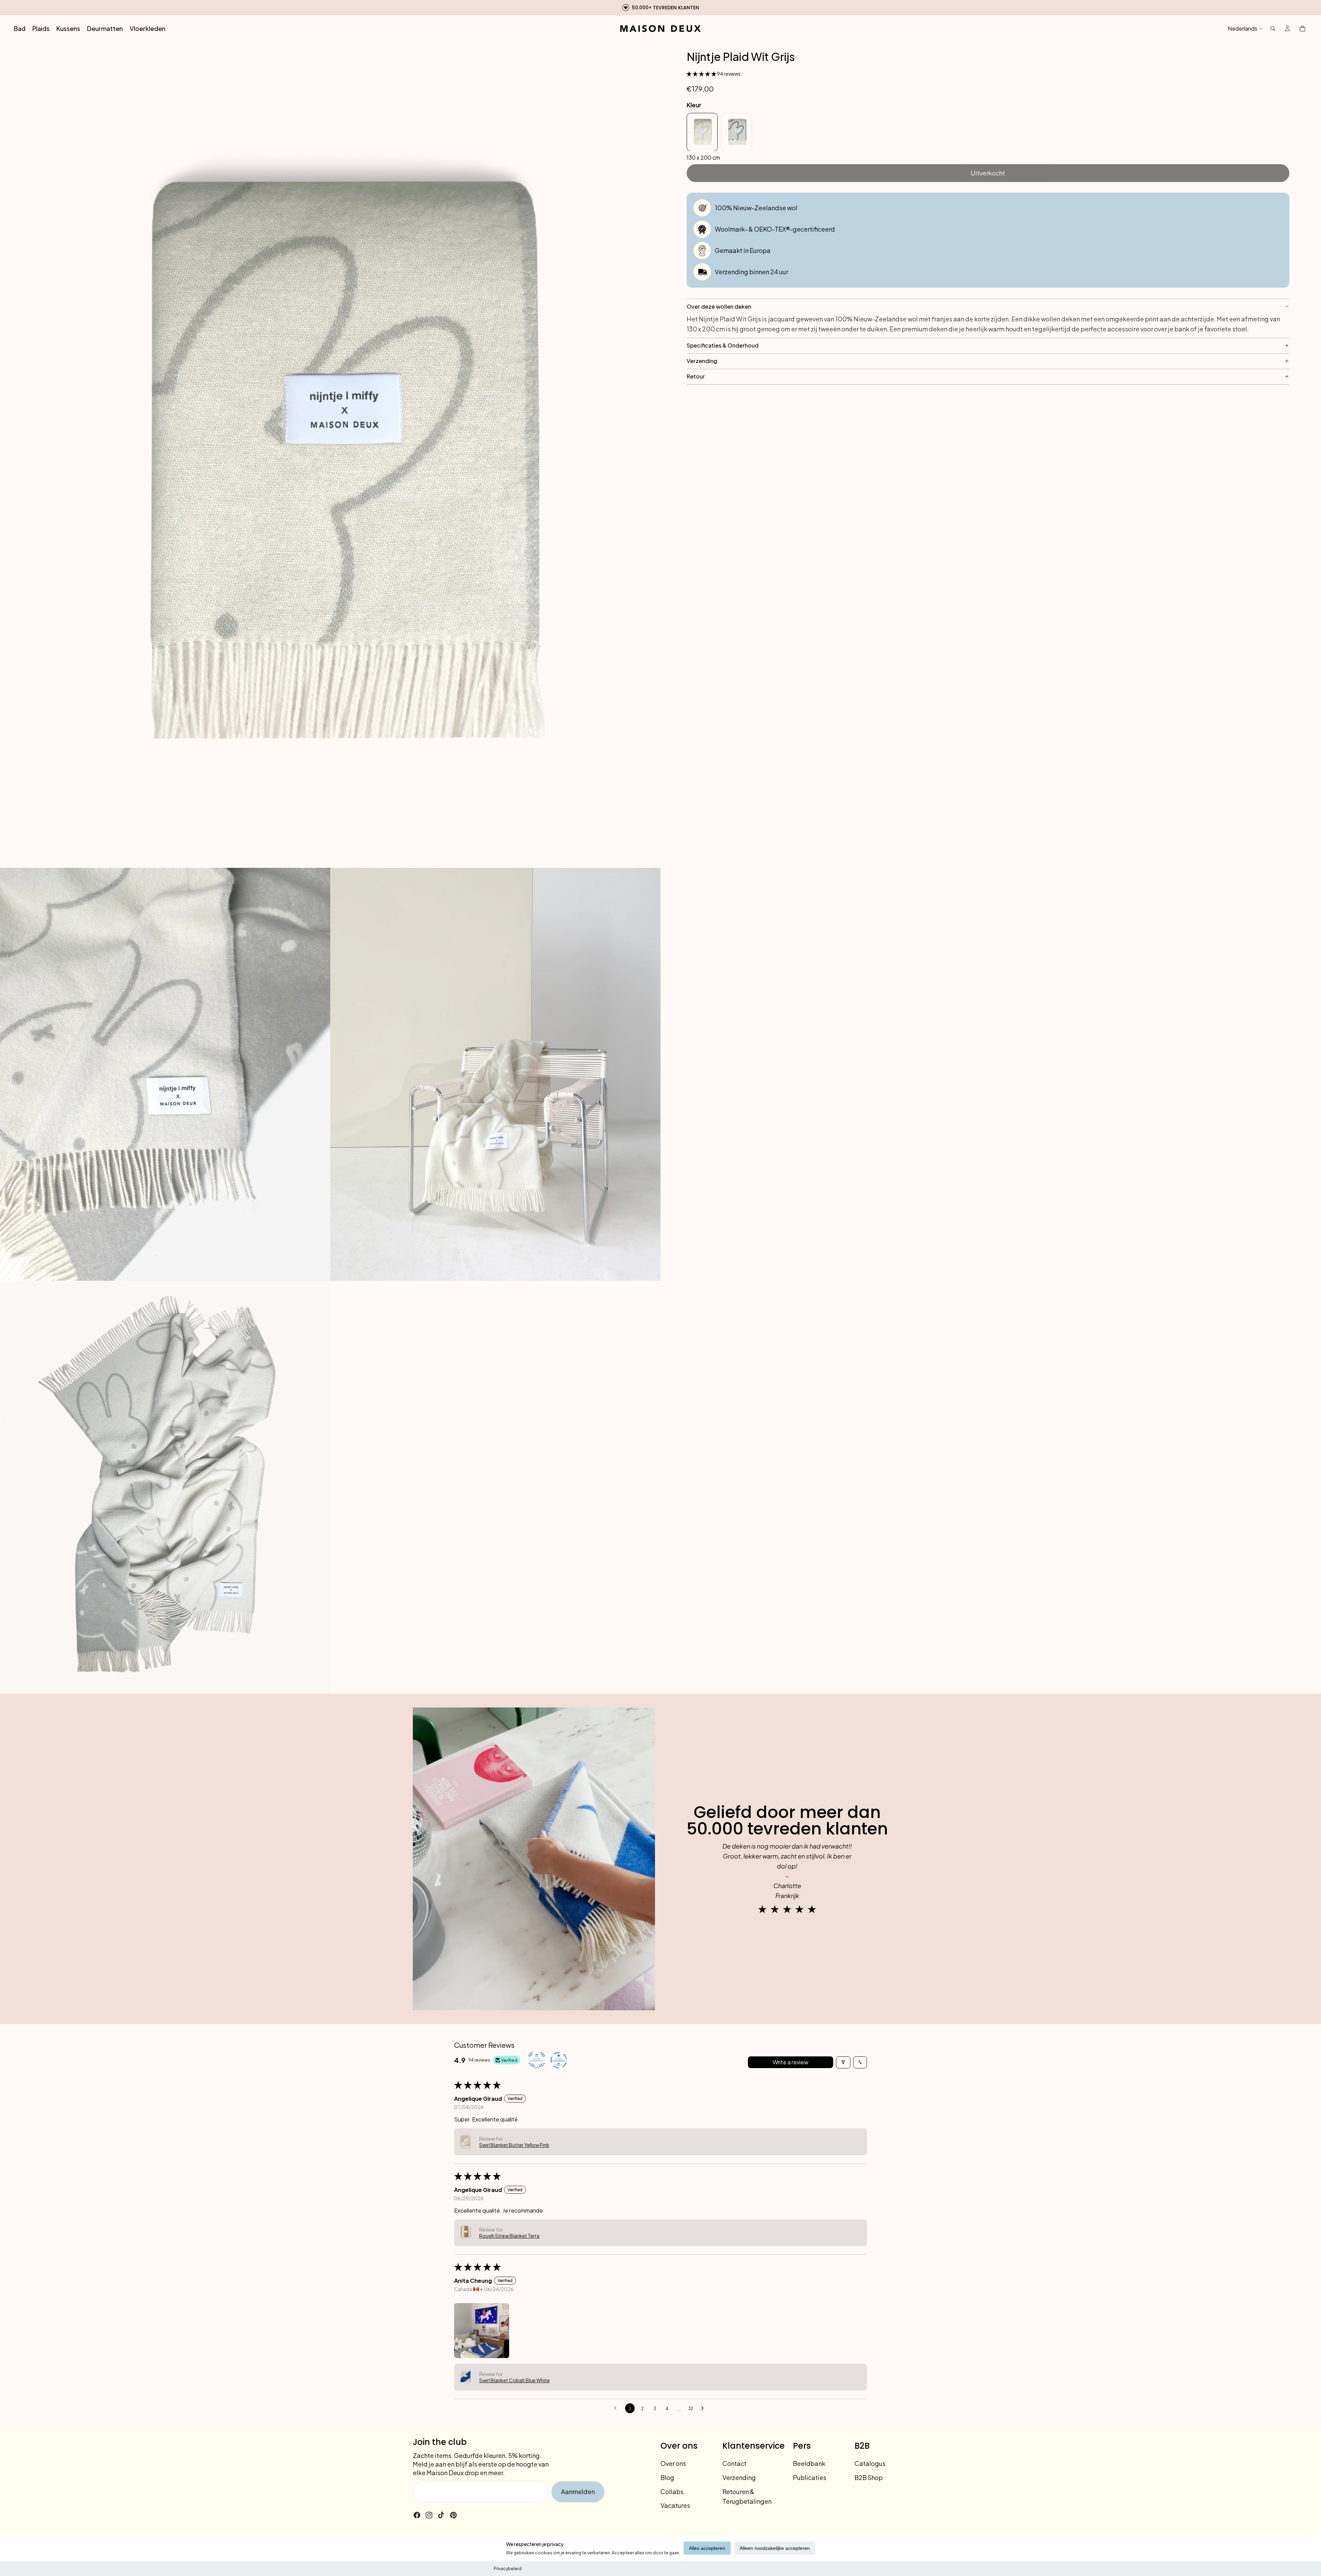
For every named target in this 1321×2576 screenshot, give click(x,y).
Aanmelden (578, 2492)
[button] (702, 73)
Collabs (672, 2491)
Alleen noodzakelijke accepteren (775, 2548)
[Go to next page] (704, 2408)
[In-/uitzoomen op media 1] (330, 455)
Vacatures (675, 2505)
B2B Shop (869, 2477)
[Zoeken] (1273, 29)
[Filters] (843, 2062)
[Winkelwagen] (1302, 29)
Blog (667, 2477)
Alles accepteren (707, 2548)
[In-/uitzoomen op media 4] (165, 1487)
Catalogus (870, 2463)
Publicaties (810, 2477)
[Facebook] (417, 2515)
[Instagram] (429, 2515)
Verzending (739, 2477)
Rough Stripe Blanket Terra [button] (509, 2236)
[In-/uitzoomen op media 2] (165, 1074)
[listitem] (702, 132)
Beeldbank (809, 2463)
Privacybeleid (508, 2569)
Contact (734, 2463)
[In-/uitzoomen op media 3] (495, 1074)
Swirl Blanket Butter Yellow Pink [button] (514, 2145)
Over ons (673, 2463)
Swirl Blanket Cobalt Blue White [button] (514, 2380)
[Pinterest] (453, 2515)
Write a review (791, 2062)
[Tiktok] (441, 2515)
